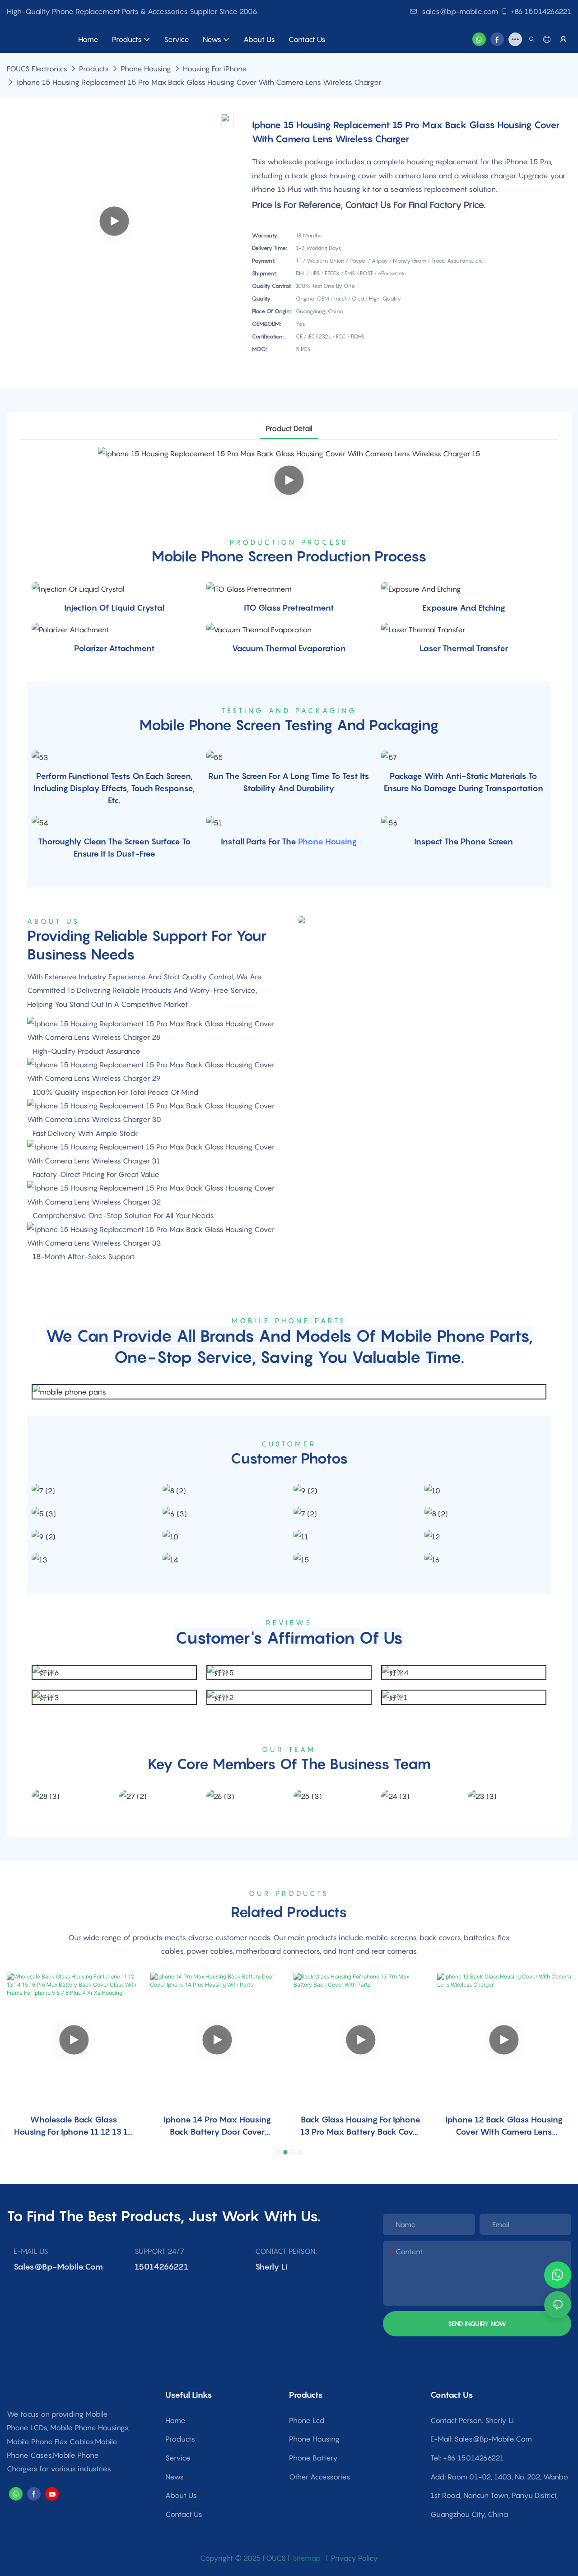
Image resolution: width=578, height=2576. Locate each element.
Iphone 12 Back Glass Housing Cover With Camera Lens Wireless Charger (504, 2126)
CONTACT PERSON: (286, 2251)
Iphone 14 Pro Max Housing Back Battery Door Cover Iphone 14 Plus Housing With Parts (217, 2126)
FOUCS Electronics (37, 69)
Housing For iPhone (215, 69)
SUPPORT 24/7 (159, 2251)
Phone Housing (146, 69)
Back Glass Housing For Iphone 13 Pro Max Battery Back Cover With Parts (361, 2126)
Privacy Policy (354, 2558)
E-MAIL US (31, 2251)
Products (94, 69)
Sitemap (306, 2558)
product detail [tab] (289, 428)
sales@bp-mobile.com (460, 11)
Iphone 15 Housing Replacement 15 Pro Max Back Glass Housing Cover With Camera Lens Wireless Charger (199, 82)
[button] (278, 2152)
